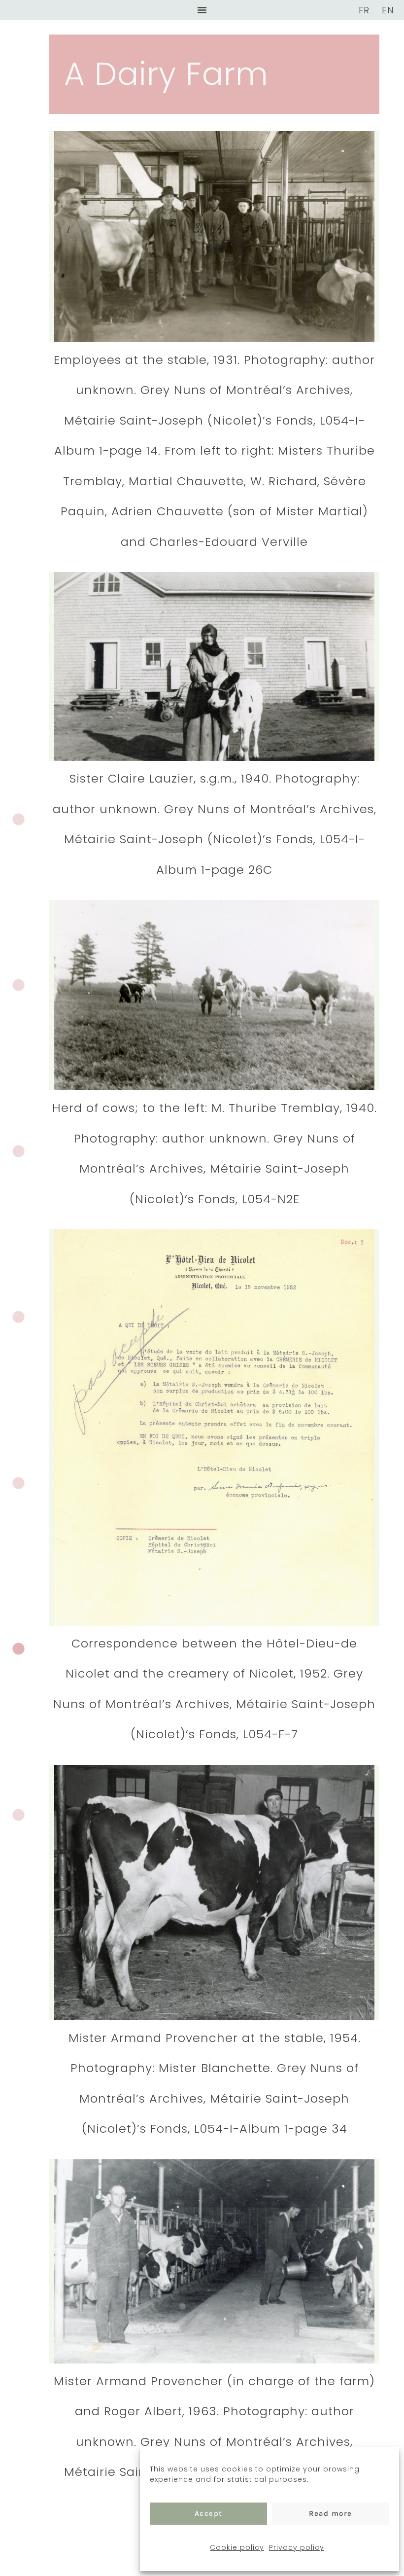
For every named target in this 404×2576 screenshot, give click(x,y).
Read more (331, 2513)
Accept (209, 2513)
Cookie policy (237, 2547)
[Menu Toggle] (202, 10)
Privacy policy (297, 2547)
